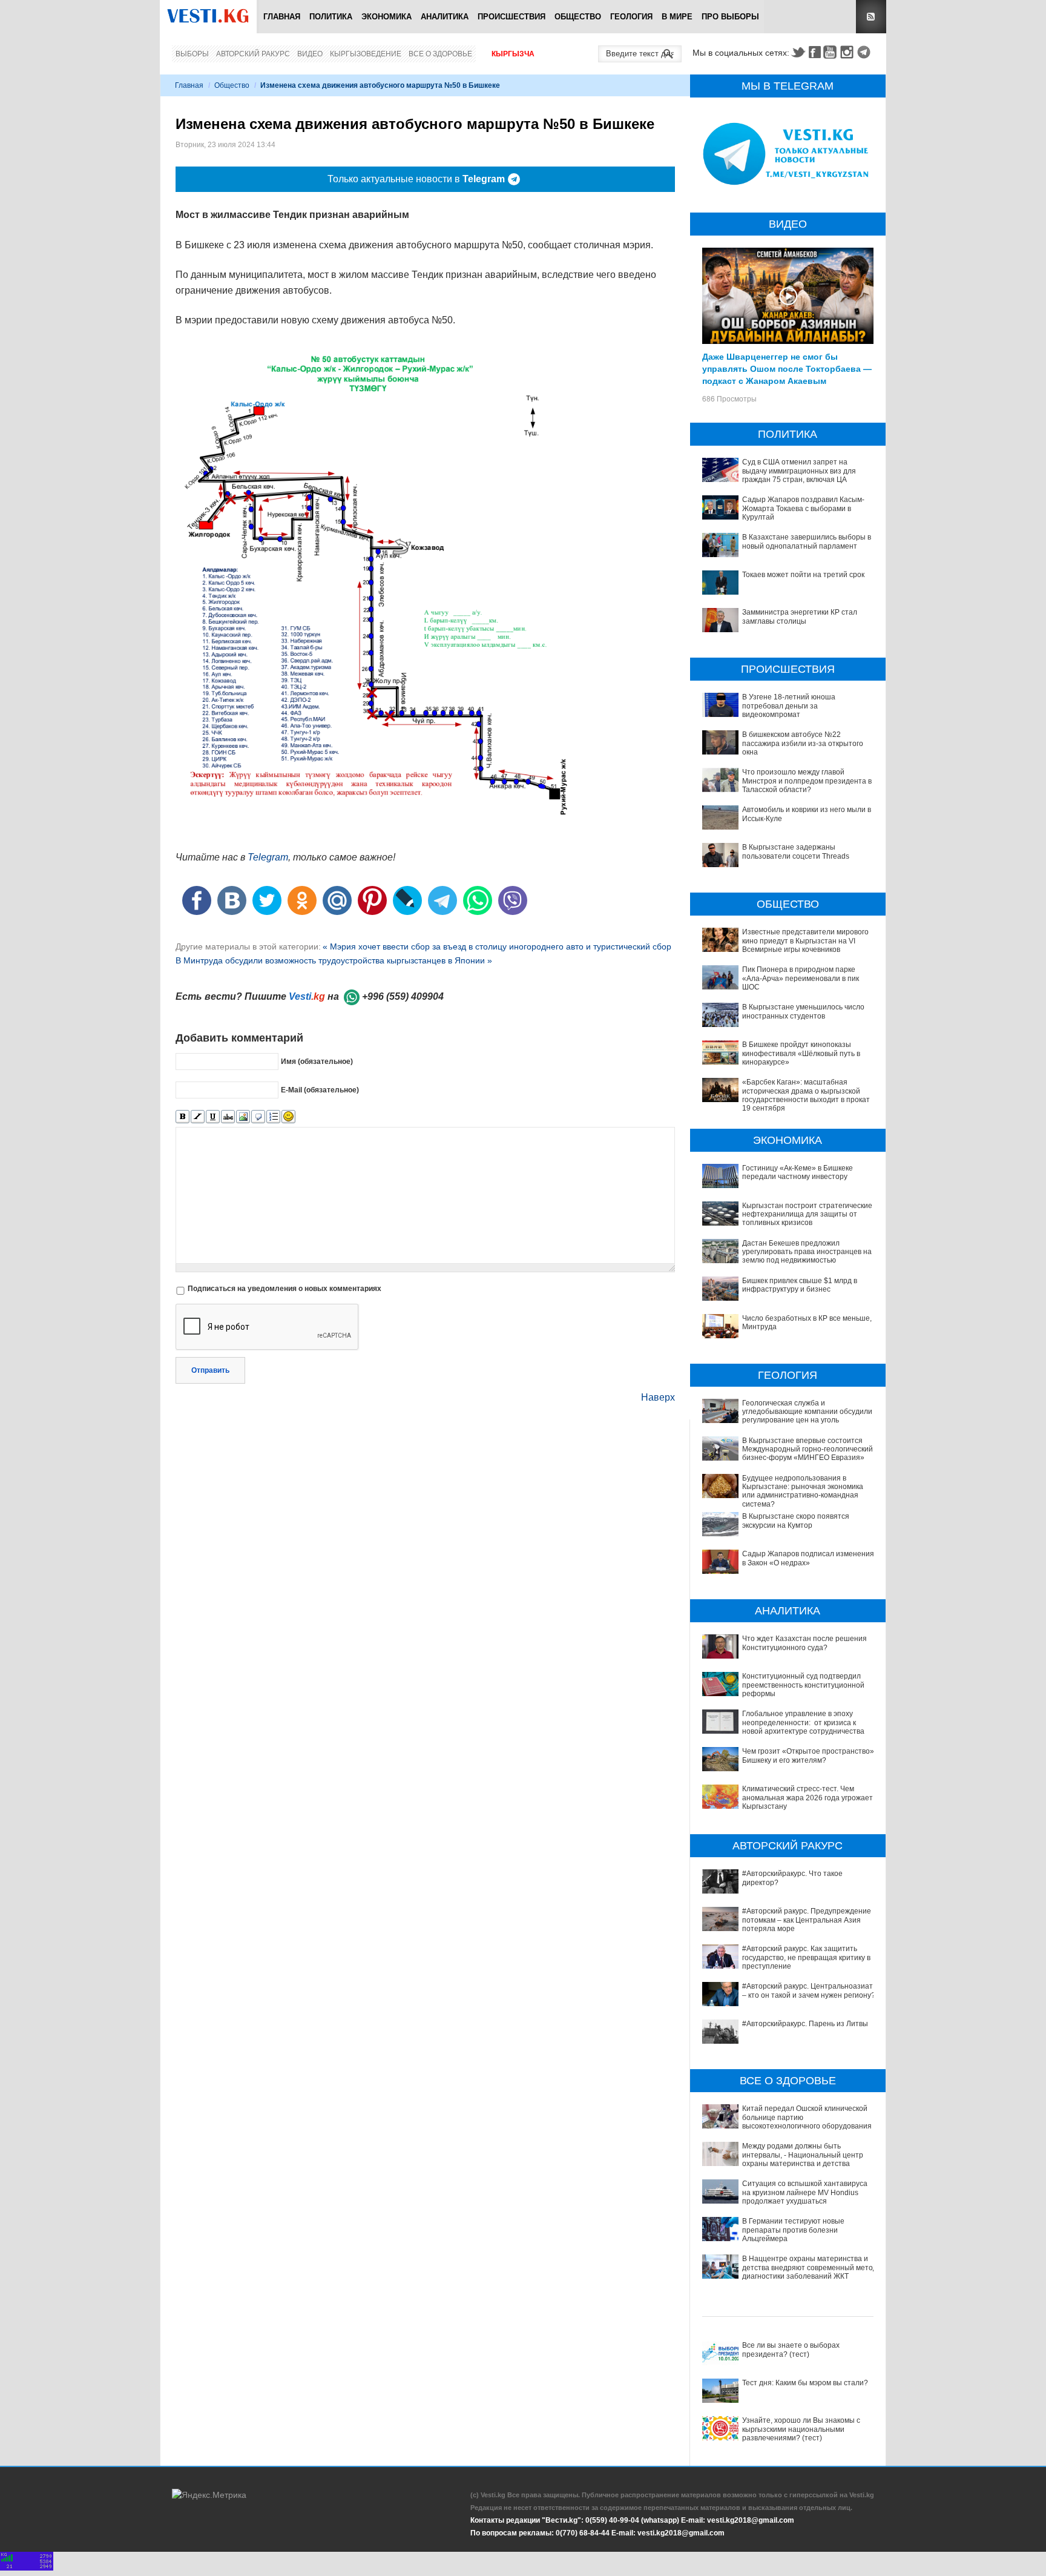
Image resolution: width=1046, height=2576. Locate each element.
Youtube (832, 52)
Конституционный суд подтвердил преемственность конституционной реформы (803, 1685)
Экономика (386, 17)
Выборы (192, 54)
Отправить (210, 1370)
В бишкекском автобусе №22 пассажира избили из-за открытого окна (803, 743)
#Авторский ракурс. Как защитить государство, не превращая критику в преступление (806, 1957)
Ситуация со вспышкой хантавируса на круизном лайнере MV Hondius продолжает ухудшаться (805, 2192)
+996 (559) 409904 (403, 996)
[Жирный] (183, 1117)
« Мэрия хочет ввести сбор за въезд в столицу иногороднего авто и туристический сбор (497, 946)
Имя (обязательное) (317, 1061)
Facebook (815, 52)
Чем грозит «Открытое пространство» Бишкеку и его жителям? (808, 1755)
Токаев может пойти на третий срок (803, 575)
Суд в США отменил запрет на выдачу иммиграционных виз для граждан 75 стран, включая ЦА (799, 471)
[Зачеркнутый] (228, 1117)
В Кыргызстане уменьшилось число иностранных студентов (803, 1011)
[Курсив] (198, 1117)
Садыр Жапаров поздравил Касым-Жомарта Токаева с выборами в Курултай (803, 508)
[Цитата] (258, 1117)
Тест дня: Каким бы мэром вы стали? (805, 2383)
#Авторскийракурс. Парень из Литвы (805, 2024)
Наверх (658, 1397)
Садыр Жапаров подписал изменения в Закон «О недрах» (808, 1558)
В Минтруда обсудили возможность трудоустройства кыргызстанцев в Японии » (334, 960)
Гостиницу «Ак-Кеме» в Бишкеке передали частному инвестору (798, 1172)
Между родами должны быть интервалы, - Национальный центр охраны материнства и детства (803, 2155)
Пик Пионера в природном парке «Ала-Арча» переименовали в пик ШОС (801, 978)
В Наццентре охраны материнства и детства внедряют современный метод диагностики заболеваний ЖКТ (810, 2267)
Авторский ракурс (253, 54)
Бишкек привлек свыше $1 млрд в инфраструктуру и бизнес (800, 1285)
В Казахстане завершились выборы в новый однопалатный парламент (807, 541)
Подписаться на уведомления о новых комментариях (285, 1289)
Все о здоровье (440, 54)
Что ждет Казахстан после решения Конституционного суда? (804, 1643)
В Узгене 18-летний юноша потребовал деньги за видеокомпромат (789, 706)
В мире (677, 17)
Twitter (798, 52)
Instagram (849, 52)
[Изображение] (243, 1117)
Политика (331, 17)
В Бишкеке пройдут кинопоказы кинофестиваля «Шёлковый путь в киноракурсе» (801, 1053)
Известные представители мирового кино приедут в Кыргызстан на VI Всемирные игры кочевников (805, 941)
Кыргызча (513, 54)
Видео (310, 54)
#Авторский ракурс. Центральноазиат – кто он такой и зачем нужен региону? (809, 1990)
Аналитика (445, 17)
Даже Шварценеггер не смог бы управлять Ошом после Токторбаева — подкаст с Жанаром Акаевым (787, 368)
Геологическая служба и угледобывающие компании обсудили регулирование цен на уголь (807, 1412)
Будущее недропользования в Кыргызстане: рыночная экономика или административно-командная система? (803, 1491)
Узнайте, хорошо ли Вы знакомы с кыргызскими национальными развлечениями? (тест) (801, 2429)
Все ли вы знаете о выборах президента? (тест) (791, 2350)
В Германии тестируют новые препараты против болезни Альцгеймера (793, 2230)
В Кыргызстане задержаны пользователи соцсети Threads (796, 851)
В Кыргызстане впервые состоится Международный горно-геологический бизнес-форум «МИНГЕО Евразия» (808, 1449)
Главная (282, 17)
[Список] (273, 1117)
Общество (578, 17)
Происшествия (511, 17)
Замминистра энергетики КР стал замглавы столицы (800, 616)
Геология (631, 17)
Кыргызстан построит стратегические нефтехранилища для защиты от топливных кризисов (807, 1214)
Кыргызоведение (366, 54)
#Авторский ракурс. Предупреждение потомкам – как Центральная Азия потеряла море (807, 1920)
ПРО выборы (730, 17)
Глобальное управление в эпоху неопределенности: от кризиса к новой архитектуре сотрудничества (803, 1722)
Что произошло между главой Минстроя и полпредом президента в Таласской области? (807, 781)
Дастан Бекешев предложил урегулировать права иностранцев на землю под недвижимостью (807, 1252)
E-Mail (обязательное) (320, 1089)
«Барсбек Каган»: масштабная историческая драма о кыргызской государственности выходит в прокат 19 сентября (806, 1095)
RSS (871, 17)
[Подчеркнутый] (213, 1117)
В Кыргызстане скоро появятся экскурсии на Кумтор (796, 1521)
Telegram (866, 52)
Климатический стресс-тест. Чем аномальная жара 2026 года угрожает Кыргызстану (808, 1798)
